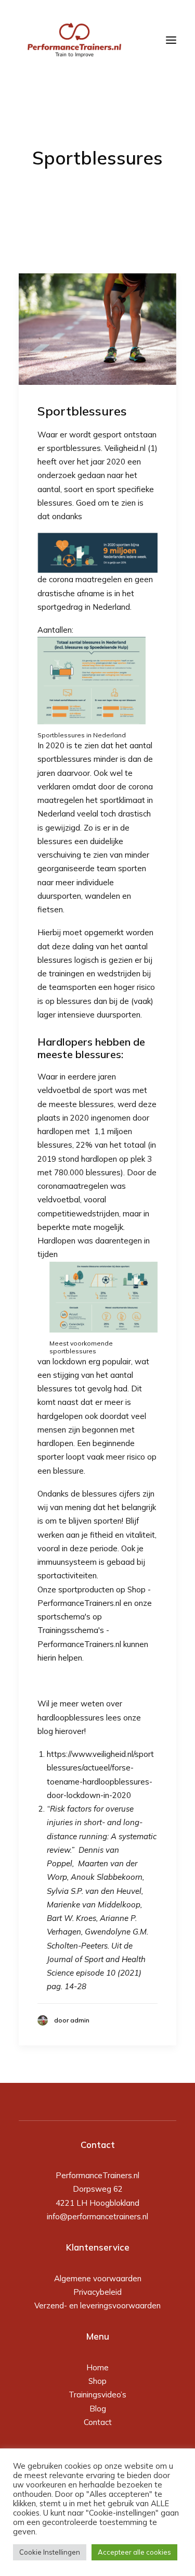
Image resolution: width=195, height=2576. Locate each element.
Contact (98, 2422)
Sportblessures (82, 411)
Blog (98, 2409)
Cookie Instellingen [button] (50, 2552)
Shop (97, 2381)
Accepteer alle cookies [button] (134, 2552)
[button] (97, 329)
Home (97, 2367)
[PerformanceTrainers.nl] (74, 40)
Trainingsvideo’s (97, 2395)
